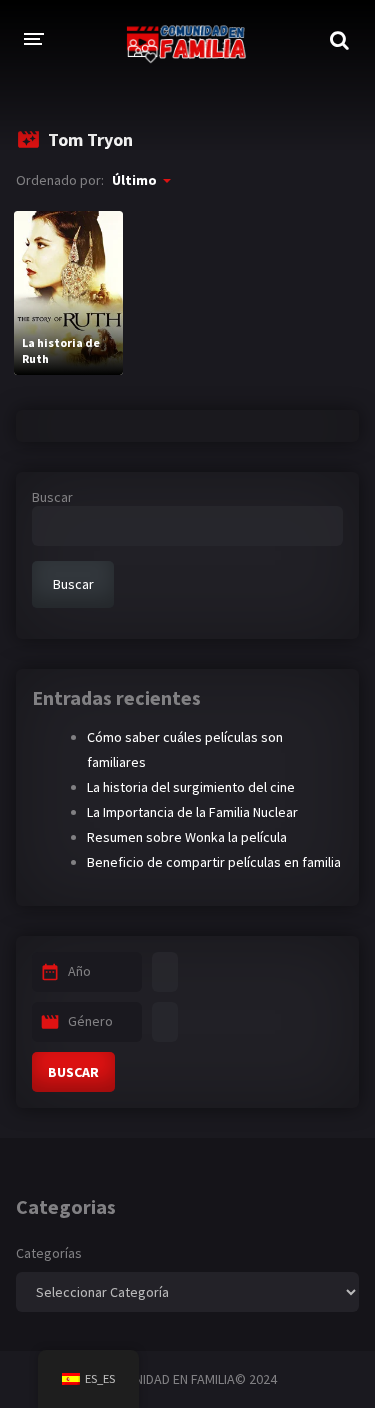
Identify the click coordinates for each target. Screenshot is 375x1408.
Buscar (52, 497)
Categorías (49, 1253)
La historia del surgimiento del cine (191, 787)
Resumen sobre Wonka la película (187, 837)
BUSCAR (73, 1072)
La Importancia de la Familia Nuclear (192, 812)
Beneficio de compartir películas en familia (214, 862)
